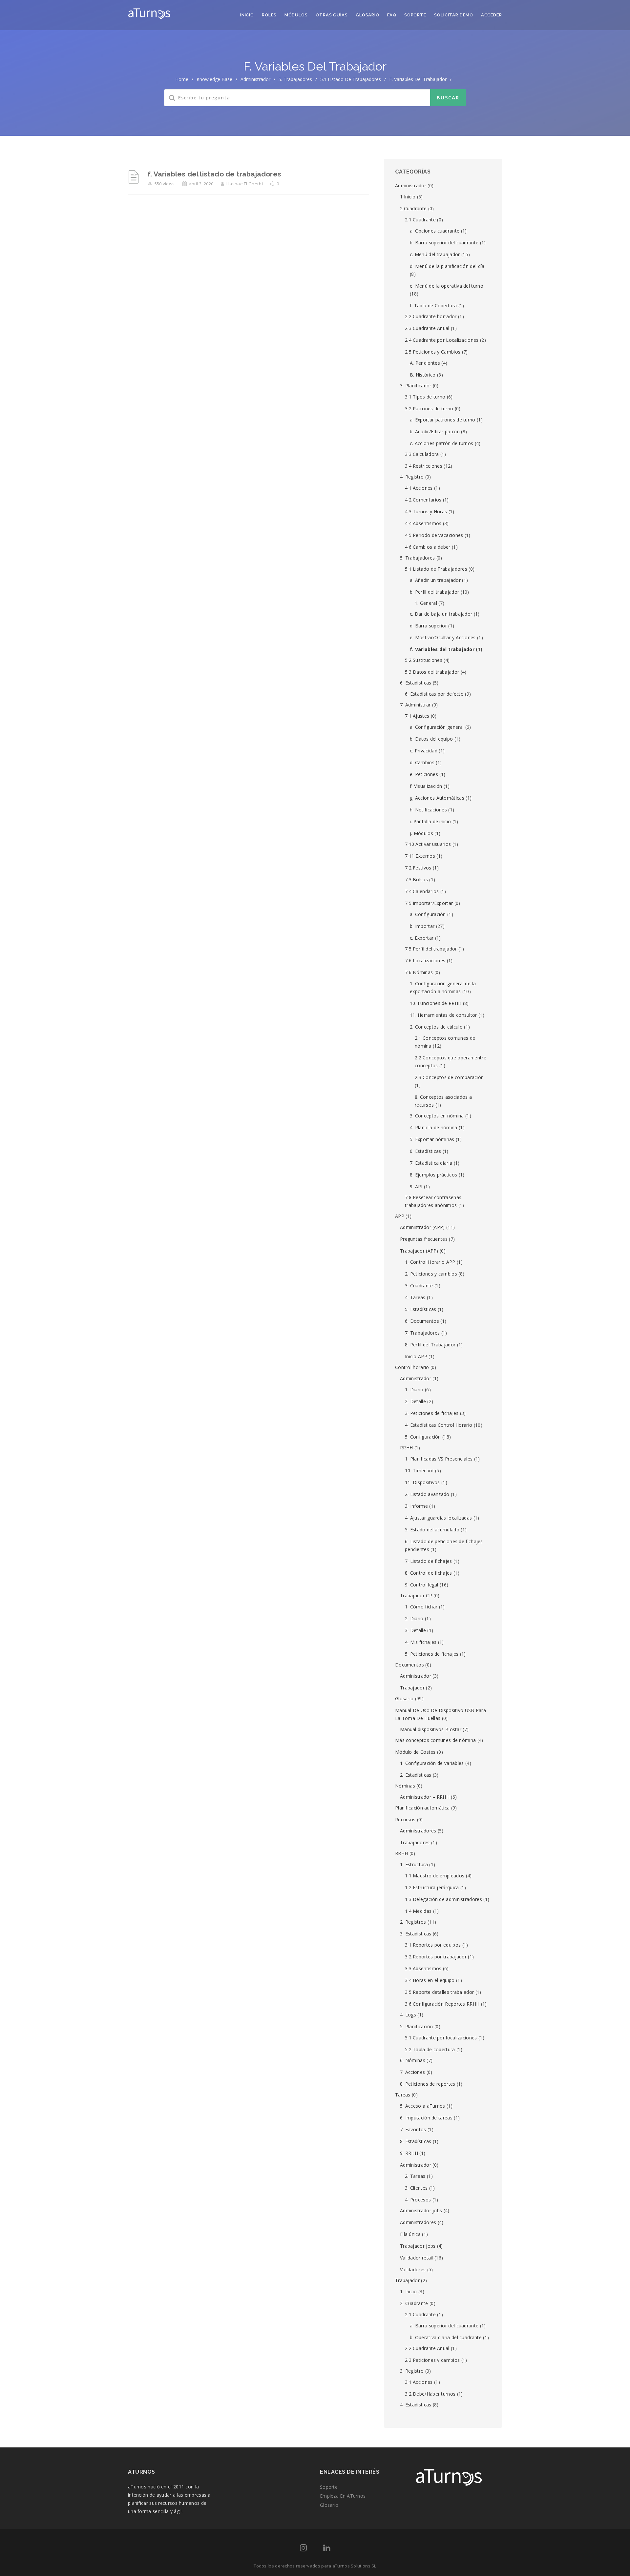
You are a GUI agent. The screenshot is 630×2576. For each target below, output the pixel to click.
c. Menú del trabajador (435, 254)
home (182, 79)
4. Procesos (418, 2200)
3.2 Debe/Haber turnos (430, 2394)
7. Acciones (412, 2072)
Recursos (405, 1820)
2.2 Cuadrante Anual (427, 2348)
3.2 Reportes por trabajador (436, 1957)
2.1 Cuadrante (420, 220)
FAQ (392, 15)
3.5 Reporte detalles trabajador (439, 1992)
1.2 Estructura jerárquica (432, 1887)
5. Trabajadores (295, 79)
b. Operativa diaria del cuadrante (446, 2337)
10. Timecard (419, 1471)
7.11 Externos (420, 856)
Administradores (418, 1831)
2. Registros (413, 1922)
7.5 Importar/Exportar (429, 903)
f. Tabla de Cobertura (433, 306)
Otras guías (332, 15)
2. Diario (414, 1618)
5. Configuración (423, 1437)
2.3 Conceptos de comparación (449, 1077)
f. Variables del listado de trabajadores (214, 174)
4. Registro (412, 477)
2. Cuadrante (414, 2303)
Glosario (367, 15)
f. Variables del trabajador (442, 649)
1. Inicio (409, 2291)
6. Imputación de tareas (426, 2118)
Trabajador (412, 1688)
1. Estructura (414, 1864)
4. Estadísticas (416, 2405)
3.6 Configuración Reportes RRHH (442, 2004)
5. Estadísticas (421, 1309)
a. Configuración (428, 914)
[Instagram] (303, 2549)
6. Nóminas (413, 2060)
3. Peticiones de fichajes (432, 1413)
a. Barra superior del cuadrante (444, 2326)
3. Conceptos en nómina (437, 1116)
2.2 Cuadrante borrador (431, 316)
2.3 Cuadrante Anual (427, 328)
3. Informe (416, 1506)
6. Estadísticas (416, 683)
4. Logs (408, 2015)
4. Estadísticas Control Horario (439, 1425)
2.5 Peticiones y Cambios (433, 352)
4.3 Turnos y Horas (426, 511)
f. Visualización (426, 786)
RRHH (406, 1448)
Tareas (403, 2095)
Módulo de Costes (415, 1752)
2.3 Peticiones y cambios (432, 2360)
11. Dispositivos (422, 1482)
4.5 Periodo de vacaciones (434, 535)
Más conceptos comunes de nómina (435, 1740)
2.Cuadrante (413, 208)
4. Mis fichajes (421, 1642)
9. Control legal (422, 1585)
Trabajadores (415, 1842)
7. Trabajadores (422, 1333)
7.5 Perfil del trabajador (431, 949)
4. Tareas (415, 1297)
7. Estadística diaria (431, 1163)
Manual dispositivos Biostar (431, 1729)
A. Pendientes (425, 363)
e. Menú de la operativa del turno (447, 286)
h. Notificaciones (428, 810)
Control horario (412, 1367)
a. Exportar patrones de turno (443, 420)
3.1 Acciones (419, 2382)
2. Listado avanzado (427, 1494)
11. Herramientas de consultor (443, 1015)
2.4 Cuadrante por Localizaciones (442, 340)
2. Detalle (415, 1401)
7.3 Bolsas (416, 879)
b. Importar (422, 926)
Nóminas (405, 1786)
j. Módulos (421, 833)
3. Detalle (415, 1630)
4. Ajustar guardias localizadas (438, 1518)
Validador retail (417, 2258)
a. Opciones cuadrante (435, 231)
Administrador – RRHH (425, 1797)
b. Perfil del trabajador (434, 592)
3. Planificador (416, 386)
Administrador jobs (421, 2210)
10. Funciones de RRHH (436, 1003)
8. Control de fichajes (429, 1573)
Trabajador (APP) (419, 1251)
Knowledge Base (214, 79)
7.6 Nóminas (419, 972)
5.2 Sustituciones (424, 660)
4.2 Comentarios (423, 500)
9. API (416, 1186)
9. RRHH (409, 2153)
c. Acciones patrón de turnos (441, 443)
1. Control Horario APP (430, 1262)
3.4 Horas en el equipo (430, 1980)
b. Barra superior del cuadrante (444, 243)
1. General (426, 603)
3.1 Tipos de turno (425, 397)
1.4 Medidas (418, 1911)
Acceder (492, 15)
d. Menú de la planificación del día (447, 266)
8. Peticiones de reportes (428, 2084)
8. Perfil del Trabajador (430, 1345)
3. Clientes (416, 2188)
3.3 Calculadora (422, 454)
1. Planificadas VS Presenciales (439, 1459)
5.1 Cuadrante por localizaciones (441, 2038)
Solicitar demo (454, 15)
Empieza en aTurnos (343, 2496)
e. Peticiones (424, 774)
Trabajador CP (416, 1595)
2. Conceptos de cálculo (436, 1027)
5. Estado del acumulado (432, 1530)
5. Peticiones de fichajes (432, 1654)
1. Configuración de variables (432, 1763)
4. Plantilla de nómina (434, 1127)
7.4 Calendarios (422, 891)
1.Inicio (408, 197)
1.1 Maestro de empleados (435, 1876)
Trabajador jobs (418, 2246)
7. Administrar (415, 705)
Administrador (255, 79)
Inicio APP (416, 1356)
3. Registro (412, 2371)
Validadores (413, 2269)
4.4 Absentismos (423, 523)
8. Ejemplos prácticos (433, 1175)
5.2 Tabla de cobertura (430, 2049)
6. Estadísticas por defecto (434, 694)
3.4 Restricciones (424, 466)
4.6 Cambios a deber (428, 547)
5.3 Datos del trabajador (432, 672)
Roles (269, 15)
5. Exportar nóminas (432, 1139)
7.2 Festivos (418, 868)
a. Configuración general (437, 727)
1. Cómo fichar (421, 1607)
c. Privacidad (424, 751)
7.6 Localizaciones (425, 961)
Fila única (410, 2234)
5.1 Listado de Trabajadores (351, 79)
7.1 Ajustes (417, 716)
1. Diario (414, 1390)
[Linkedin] (327, 2549)
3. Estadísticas (416, 1934)
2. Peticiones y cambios (431, 1274)
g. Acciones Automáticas (437, 798)
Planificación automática (422, 1808)
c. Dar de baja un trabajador (441, 614)
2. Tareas (415, 2176)
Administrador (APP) (422, 1227)
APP (400, 1216)
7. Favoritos (413, 2129)
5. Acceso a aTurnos (423, 2106)
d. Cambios (422, 762)
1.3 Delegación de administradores (443, 1899)
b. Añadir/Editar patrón (435, 431)
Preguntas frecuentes (424, 1239)
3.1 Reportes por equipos (433, 1945)
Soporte (415, 15)
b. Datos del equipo (431, 739)
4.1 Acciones (419, 488)
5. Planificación (417, 2026)
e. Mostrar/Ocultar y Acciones (443, 637)
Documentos (409, 1665)
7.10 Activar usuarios (428, 844)
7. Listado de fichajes (429, 1561)
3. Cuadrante (419, 1286)
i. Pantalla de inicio (430, 821)
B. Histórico (423, 375)
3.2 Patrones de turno (429, 409)
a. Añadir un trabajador (435, 580)
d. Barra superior (428, 626)
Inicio (247, 15)
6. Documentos (422, 1321)
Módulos (296, 15)
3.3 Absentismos (423, 1968)
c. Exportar (422, 938)
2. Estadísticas (416, 1775)
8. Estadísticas (416, 2141)
